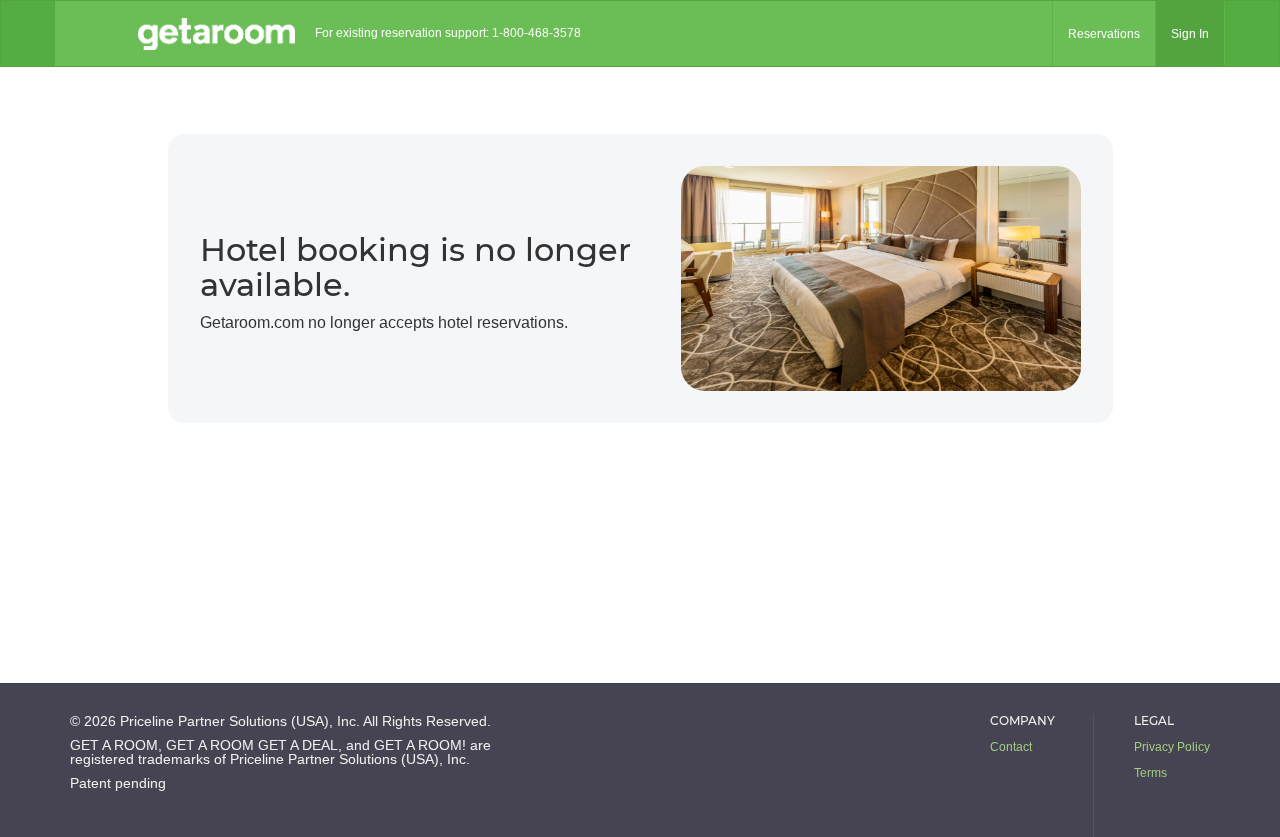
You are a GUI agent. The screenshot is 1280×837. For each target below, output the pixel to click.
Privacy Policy (1172, 747)
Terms (1150, 773)
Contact (1011, 747)
